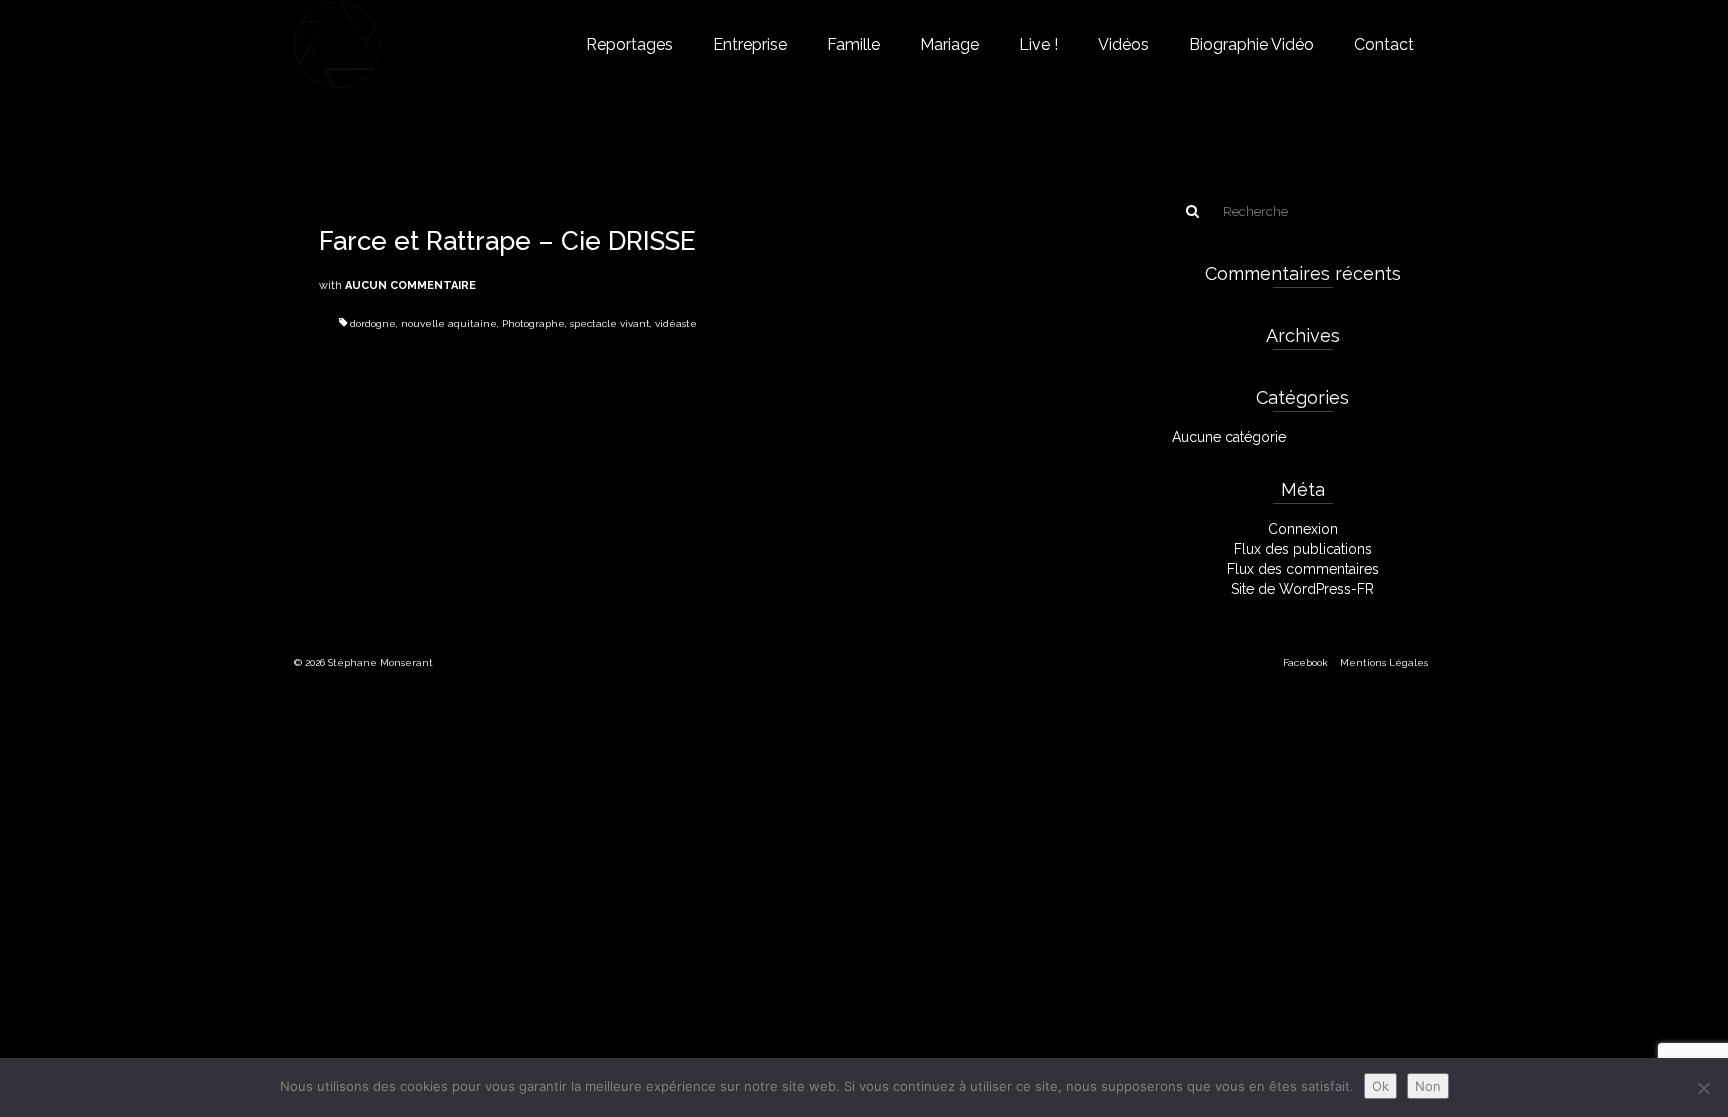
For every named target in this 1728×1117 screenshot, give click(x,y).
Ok (1380, 1086)
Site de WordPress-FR (1302, 589)
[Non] (1703, 1088)
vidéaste (676, 323)
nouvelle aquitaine (449, 323)
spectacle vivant (610, 323)
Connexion (1303, 529)
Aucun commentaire (410, 285)
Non (1428, 1086)
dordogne (373, 323)
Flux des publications (1303, 549)
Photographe (533, 323)
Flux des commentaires (1303, 569)
